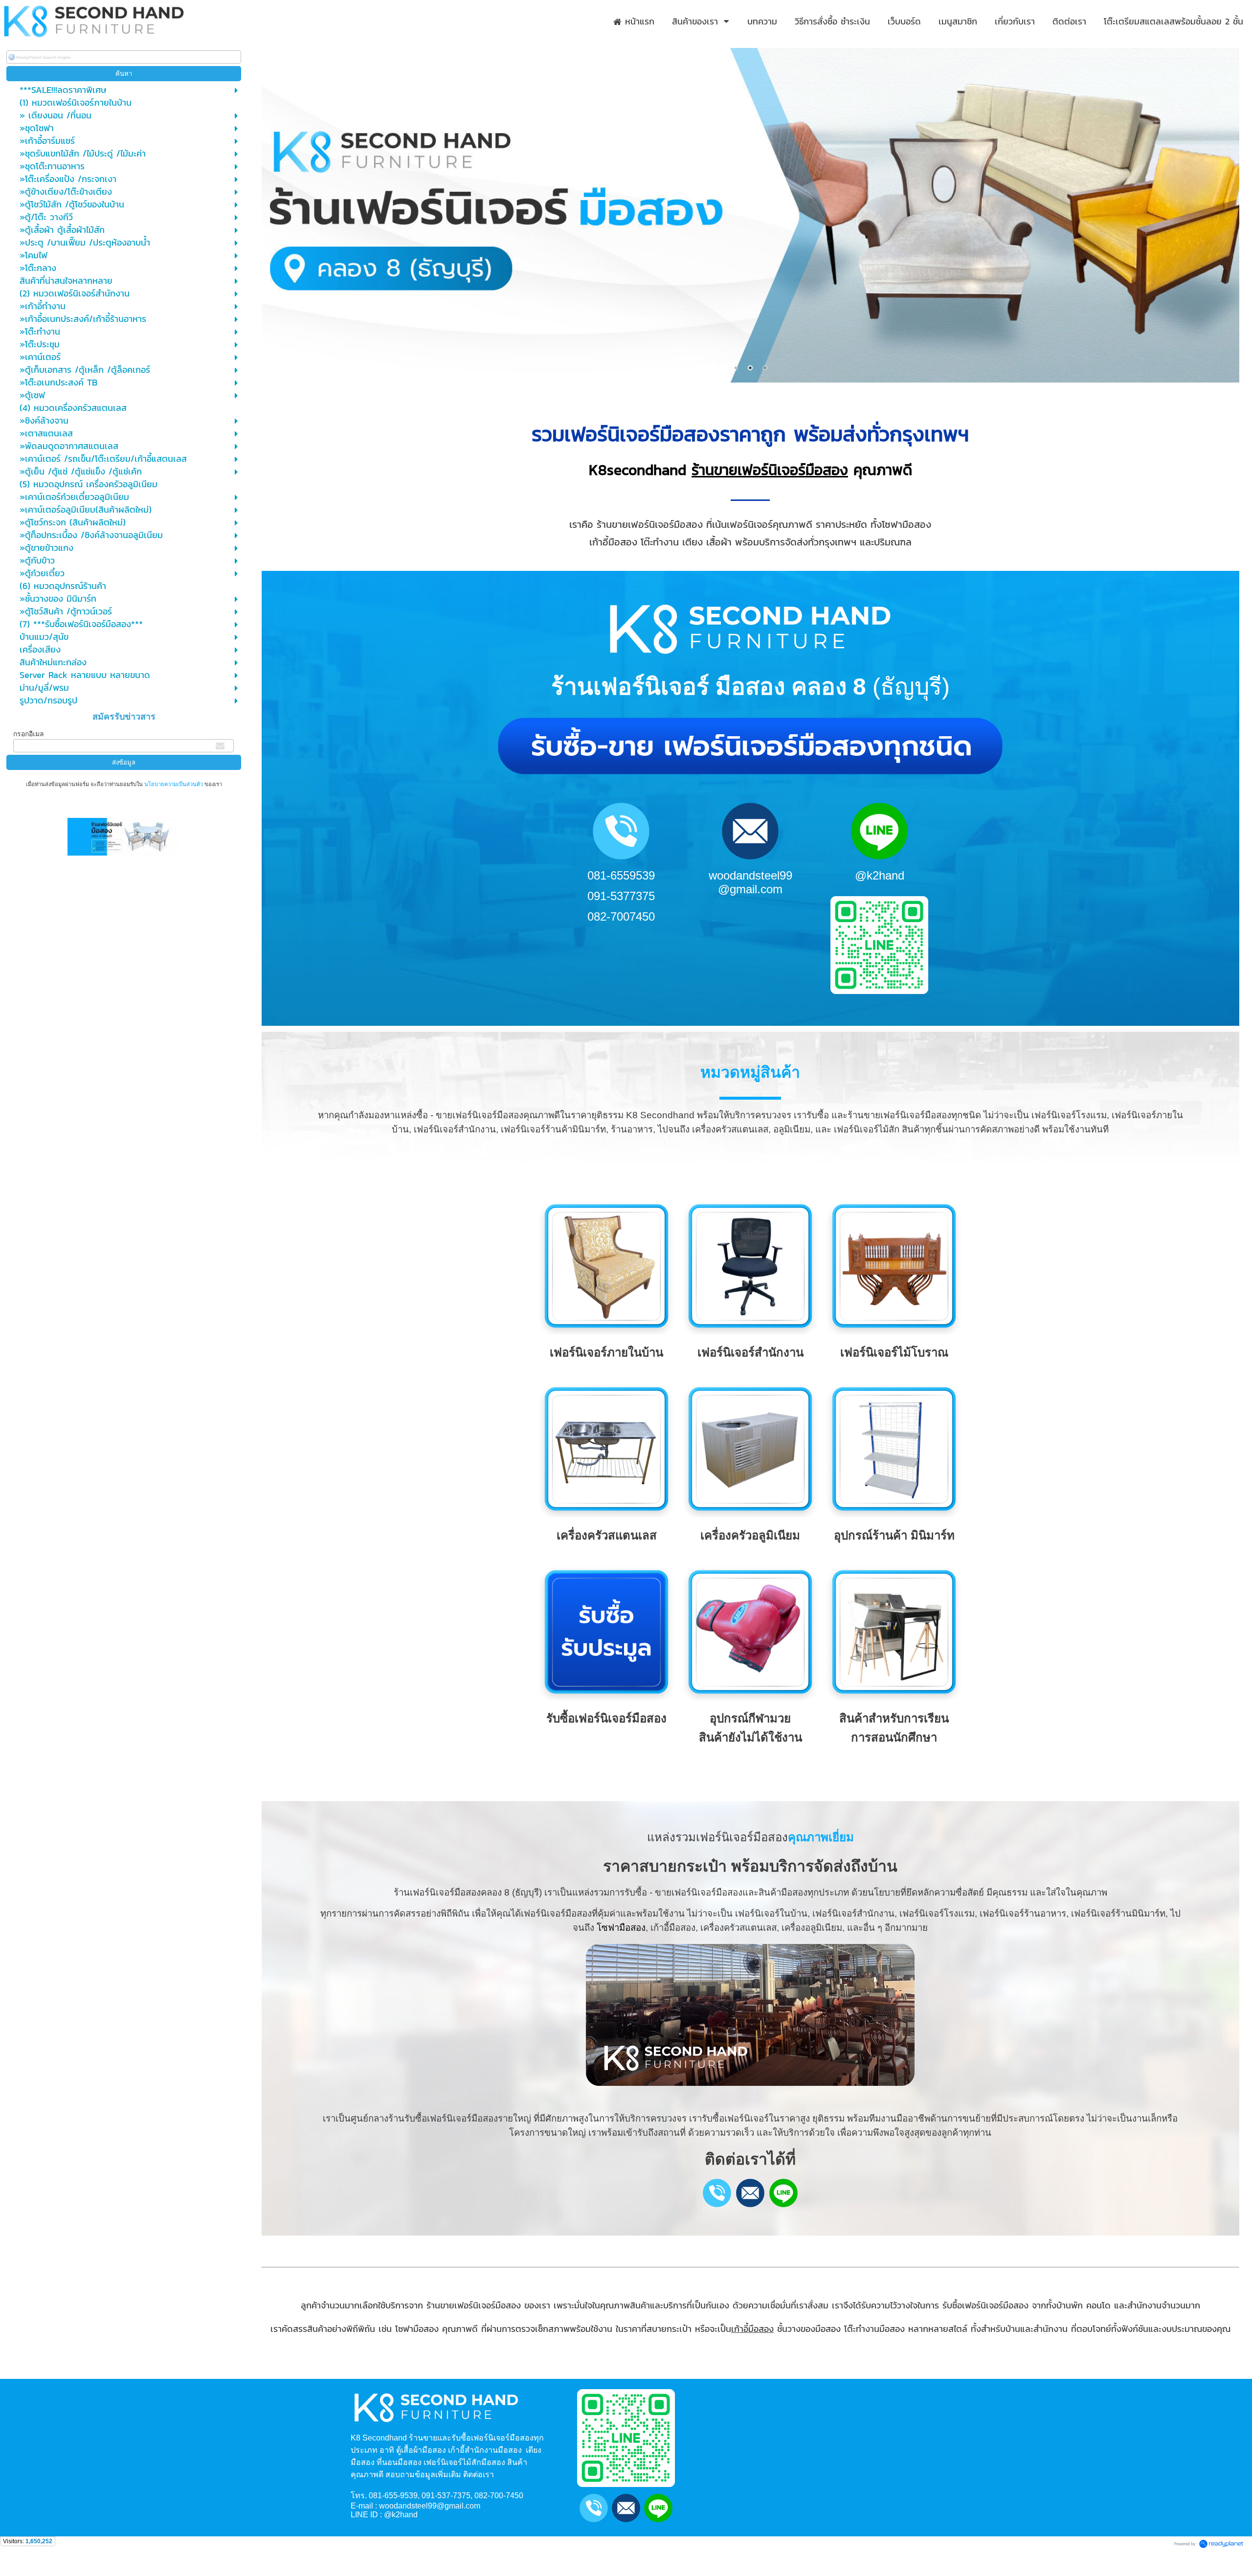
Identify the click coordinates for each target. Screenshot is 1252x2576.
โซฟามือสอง (621, 1928)
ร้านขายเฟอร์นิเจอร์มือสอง (770, 470)
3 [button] (765, 368)
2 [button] (750, 368)
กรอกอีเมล (29, 734)
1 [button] (736, 368)
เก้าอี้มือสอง (752, 2329)
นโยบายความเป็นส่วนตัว (174, 784)
